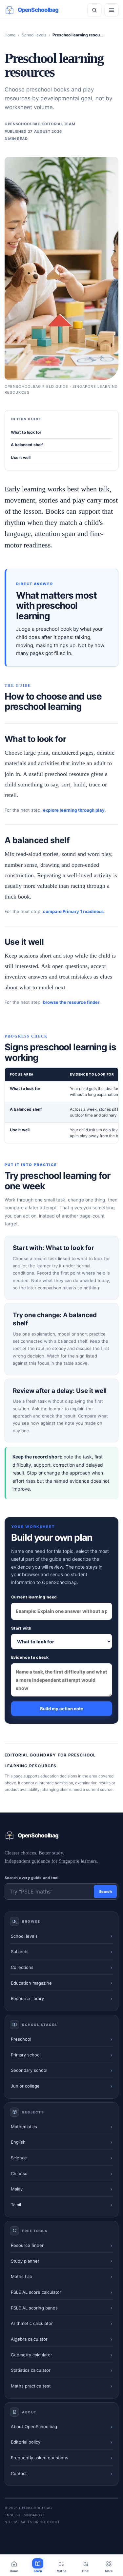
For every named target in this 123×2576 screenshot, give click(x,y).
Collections (22, 1967)
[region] (61, 1105)
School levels (34, 35)
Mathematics (24, 2127)
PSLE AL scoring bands (34, 2308)
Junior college (25, 2086)
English (18, 2142)
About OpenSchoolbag (34, 2427)
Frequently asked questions (40, 2458)
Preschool (21, 2039)
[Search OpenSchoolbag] (94, 10)
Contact (19, 2473)
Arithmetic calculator (32, 2323)
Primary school (26, 2055)
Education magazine (31, 1983)
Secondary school (29, 2070)
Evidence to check (30, 1657)
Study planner (25, 2261)
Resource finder (27, 2245)
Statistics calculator (31, 2370)
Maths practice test (31, 2386)
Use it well (21, 457)
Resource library (27, 1998)
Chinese (19, 2173)
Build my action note (62, 1709)
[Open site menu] (112, 10)
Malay (17, 2189)
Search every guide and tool (32, 1878)
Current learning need (34, 1597)
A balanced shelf (27, 445)
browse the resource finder (71, 1002)
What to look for (26, 432)
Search (105, 1892)
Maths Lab (21, 2276)
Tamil (16, 2205)
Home (10, 35)
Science (19, 2158)
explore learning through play (74, 810)
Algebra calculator (29, 2339)
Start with (21, 1628)
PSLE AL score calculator (36, 2292)
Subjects (20, 1952)
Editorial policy (26, 2442)
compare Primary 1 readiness (73, 911)
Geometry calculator (31, 2355)
